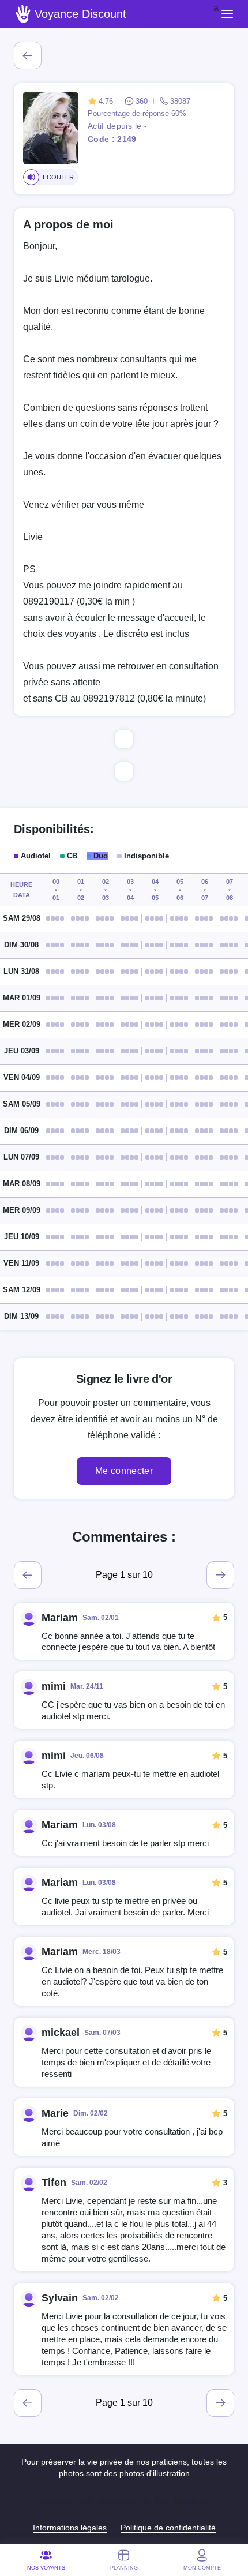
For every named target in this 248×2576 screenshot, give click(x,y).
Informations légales (70, 2528)
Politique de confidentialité (168, 2528)
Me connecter (124, 1471)
